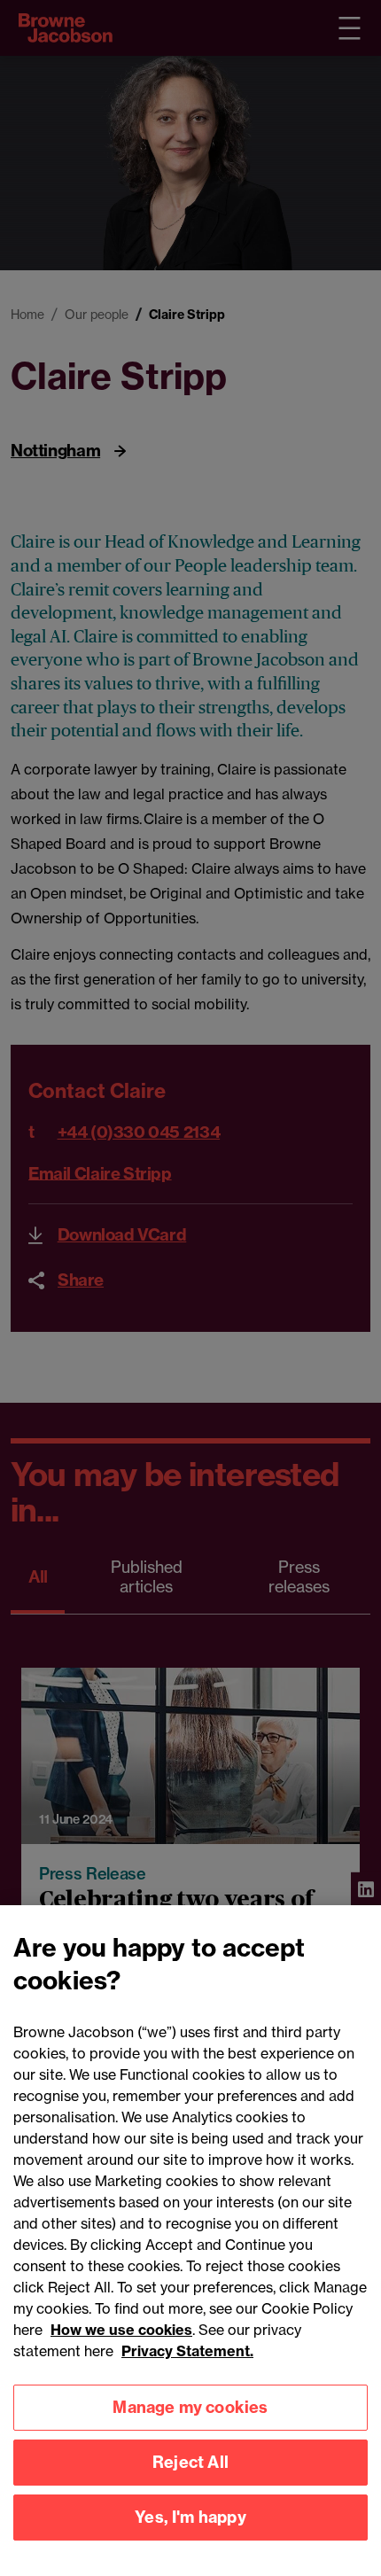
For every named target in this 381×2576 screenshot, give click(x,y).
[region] (190, 2241)
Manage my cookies (190, 2407)
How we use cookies (121, 2330)
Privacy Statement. (187, 2351)
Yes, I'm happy (190, 2517)
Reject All (190, 2462)
